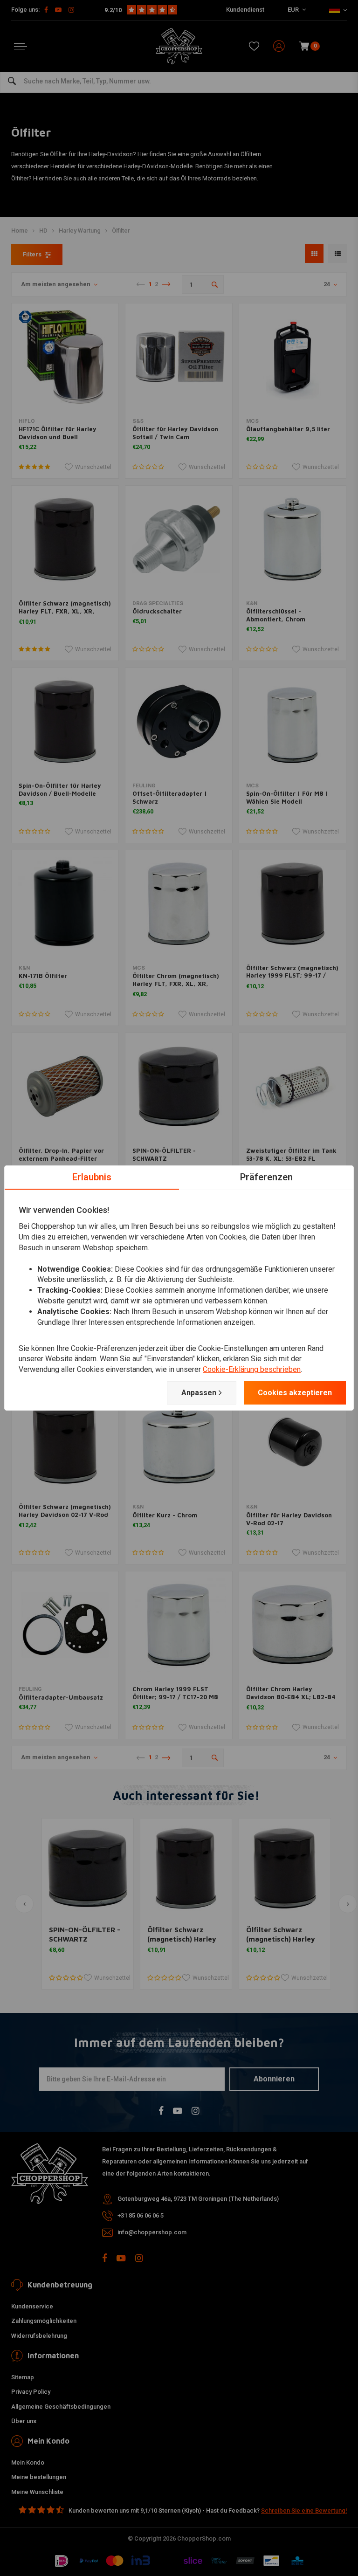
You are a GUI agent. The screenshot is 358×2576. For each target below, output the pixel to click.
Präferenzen (266, 1177)
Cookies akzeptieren (295, 1393)
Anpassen (199, 1393)
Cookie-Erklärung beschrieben (252, 1369)
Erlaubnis (92, 1177)
